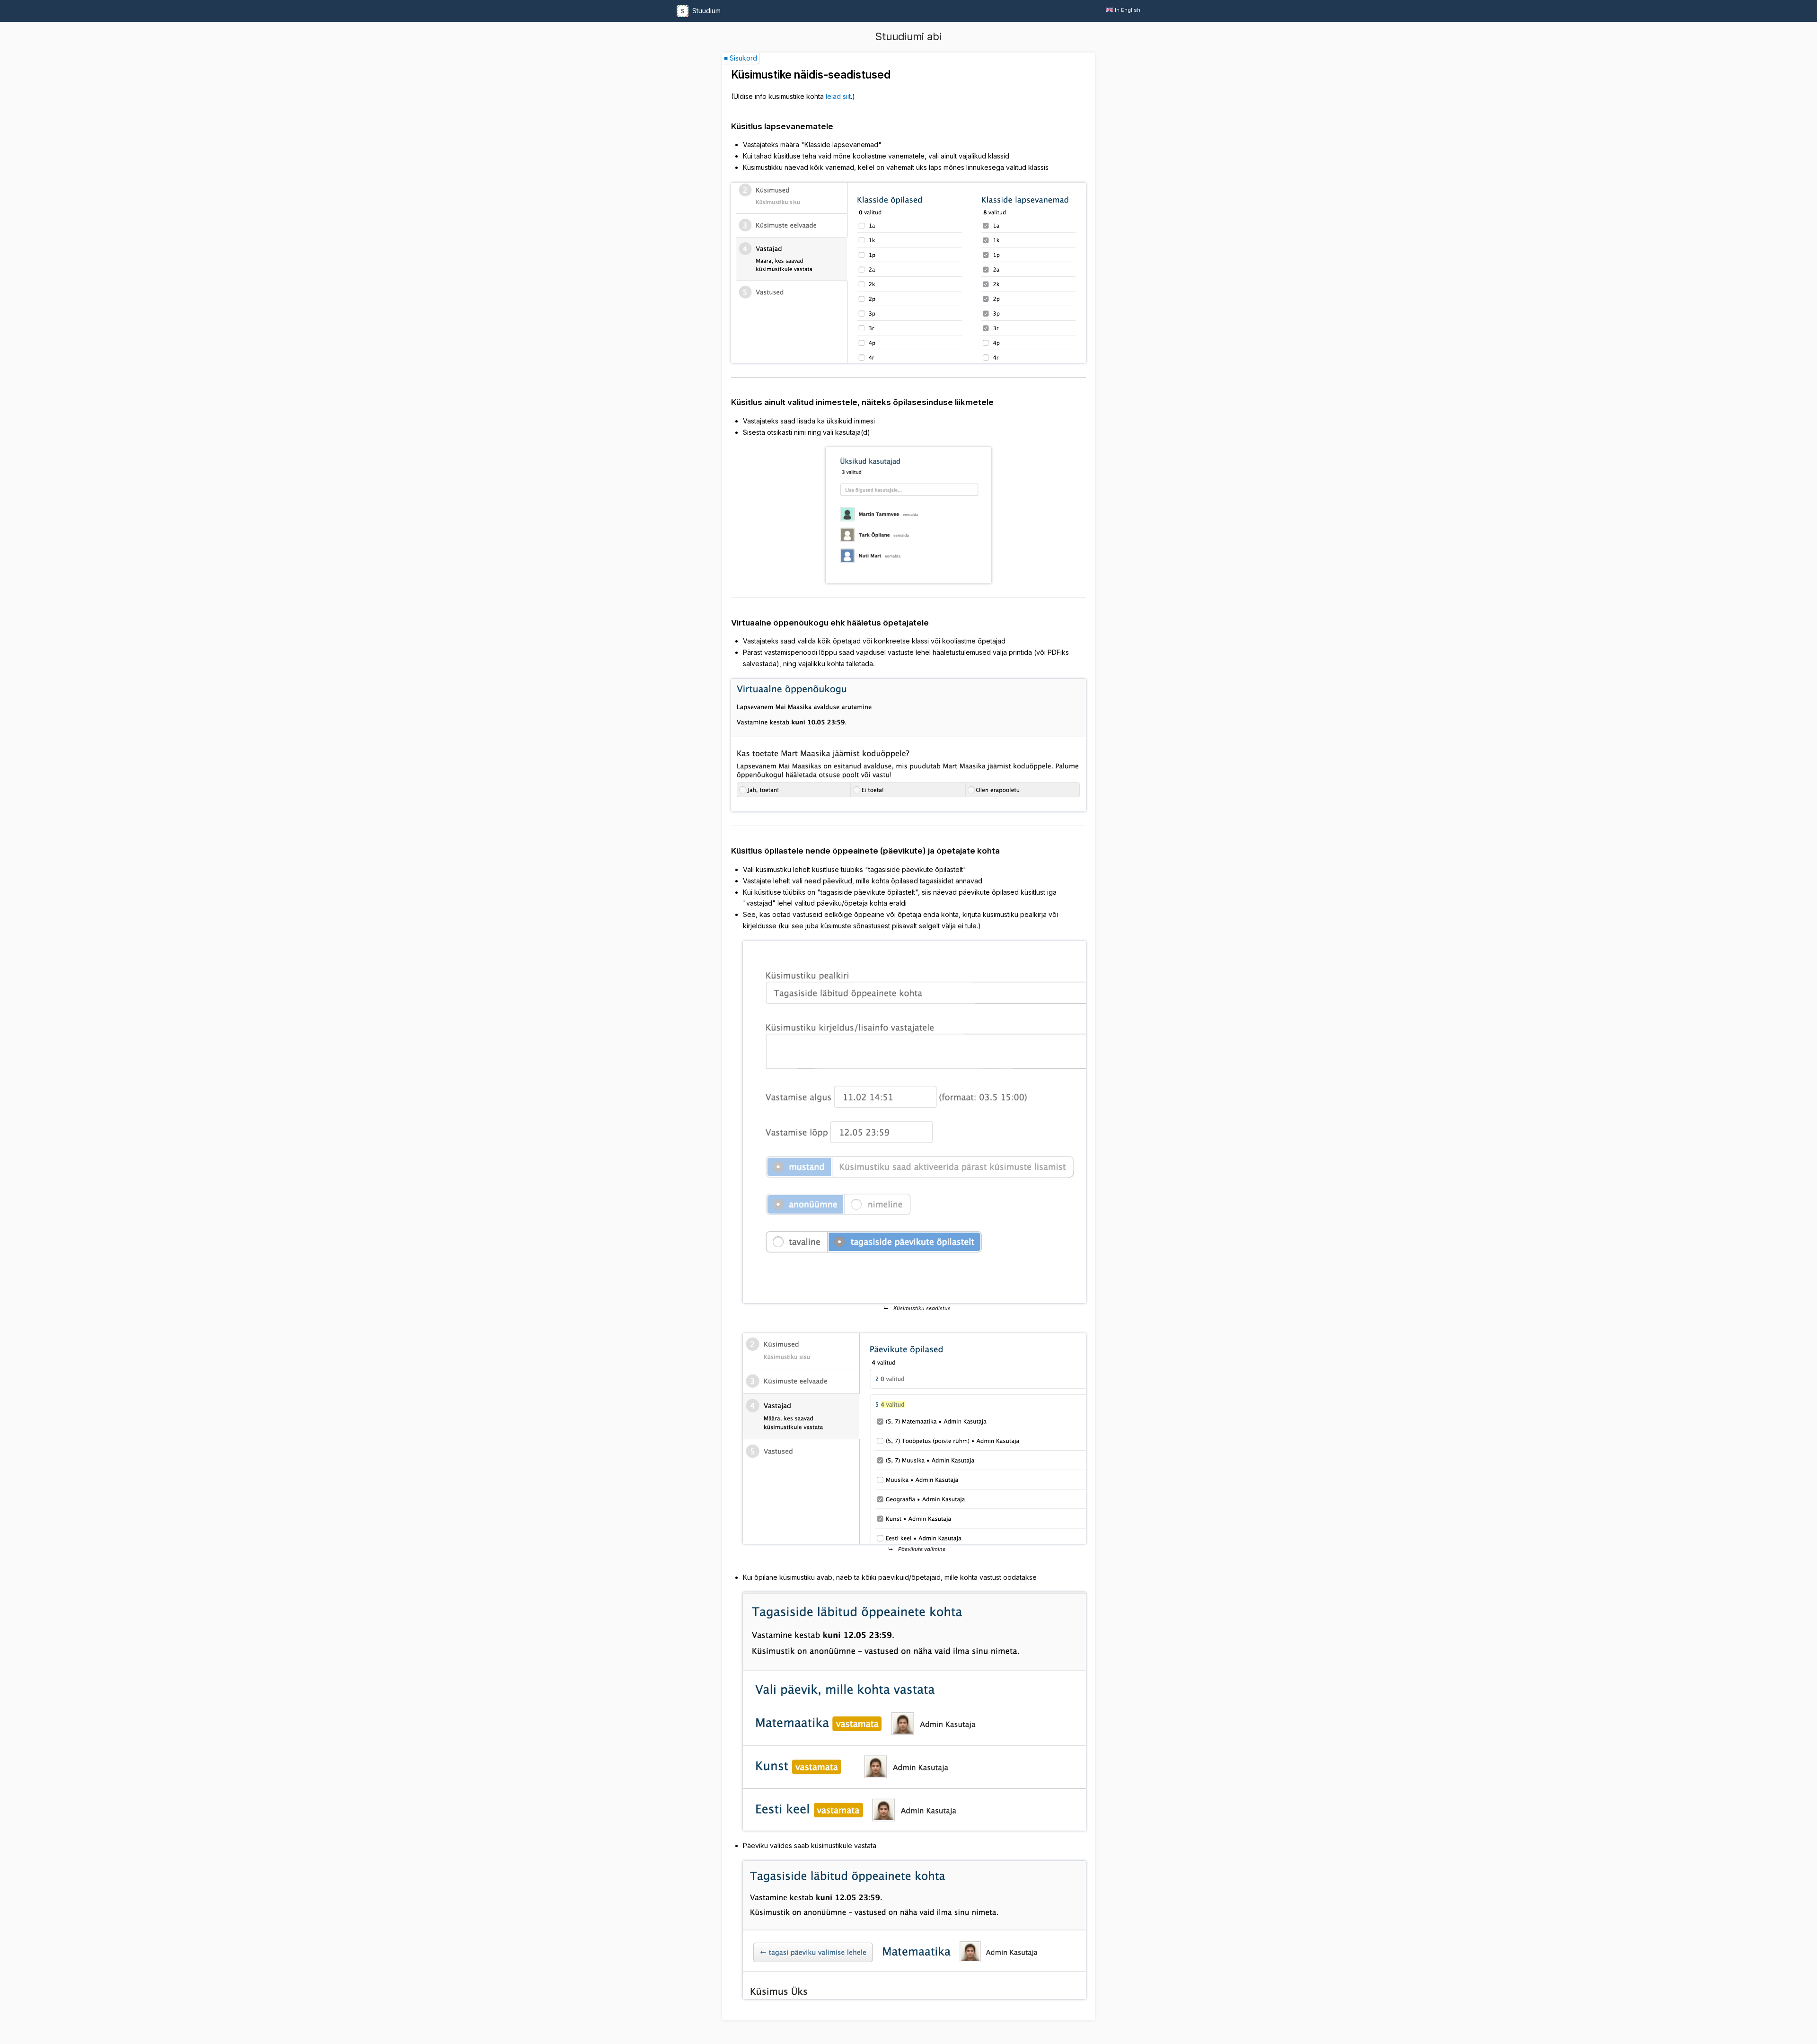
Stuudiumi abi (908, 36)
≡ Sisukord (741, 58)
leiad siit (838, 96)
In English (1128, 10)
